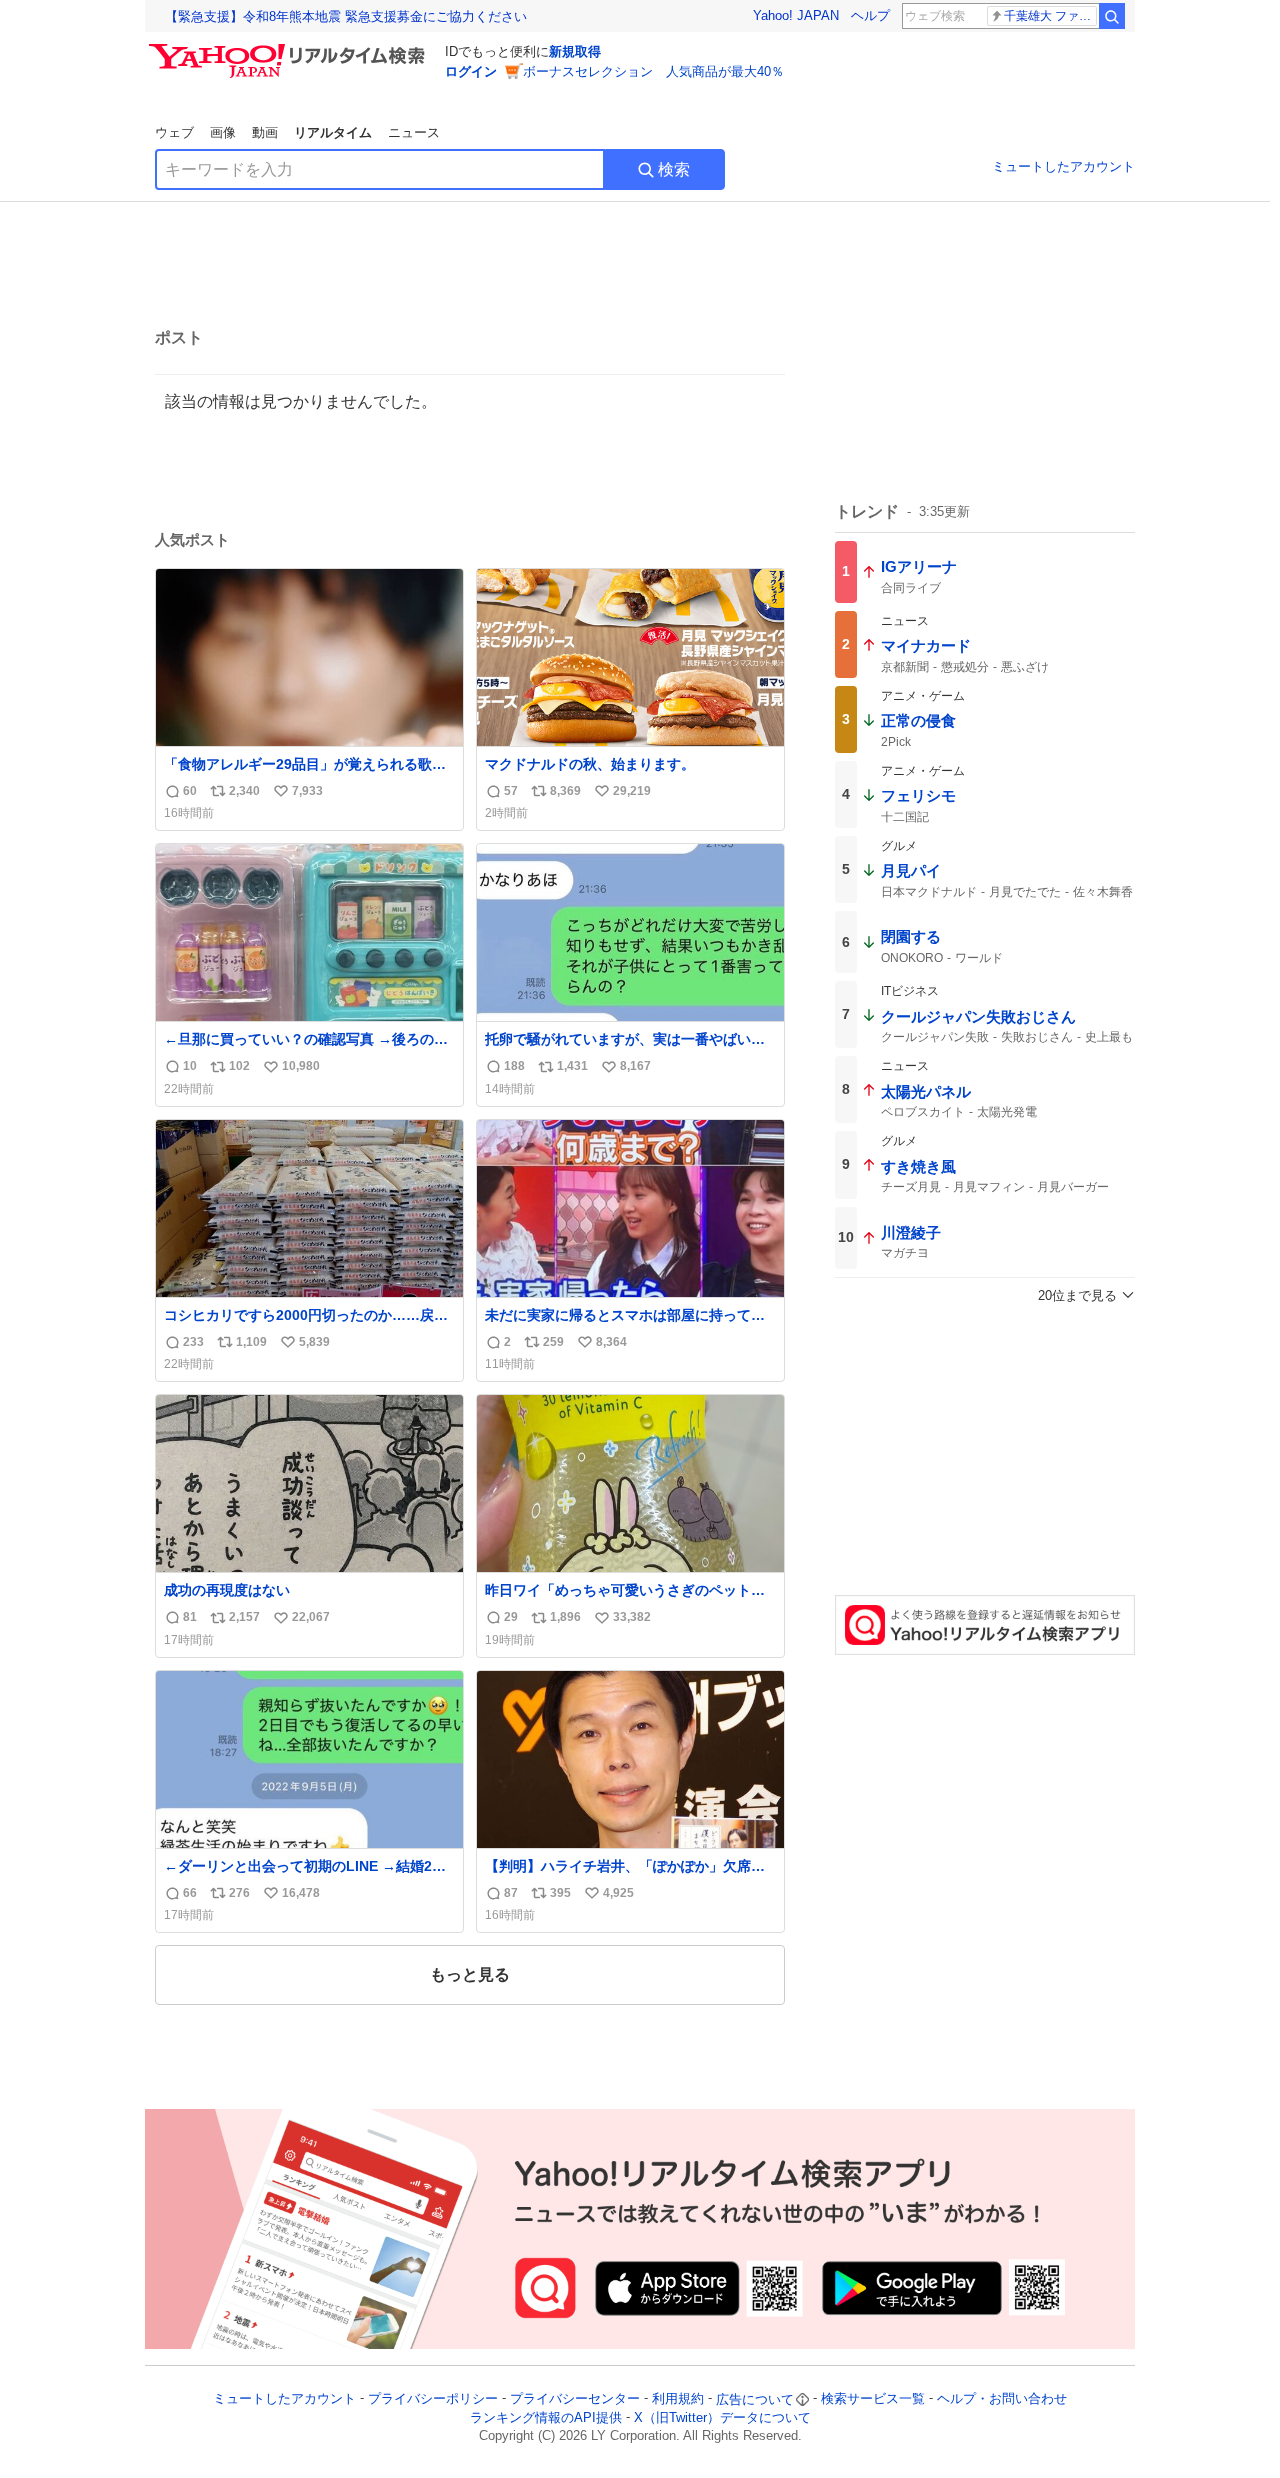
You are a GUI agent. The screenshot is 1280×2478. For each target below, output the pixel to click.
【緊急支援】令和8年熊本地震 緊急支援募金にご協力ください (346, 16)
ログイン (471, 71)
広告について (755, 2399)
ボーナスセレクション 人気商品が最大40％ (653, 71)
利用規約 (678, 2399)
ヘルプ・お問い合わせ (1002, 2399)
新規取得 (575, 51)
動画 (265, 132)
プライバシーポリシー (433, 2399)
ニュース (414, 132)
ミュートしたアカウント (1063, 166)
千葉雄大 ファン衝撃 (1050, 16)
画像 (223, 132)
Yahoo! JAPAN (796, 15)
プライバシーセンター (575, 2399)
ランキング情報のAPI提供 (546, 2417)
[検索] (1112, 16)
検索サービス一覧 (873, 2399)
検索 (674, 169)
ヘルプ (870, 15)
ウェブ (174, 132)
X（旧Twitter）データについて (722, 2417)
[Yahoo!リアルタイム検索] (290, 49)
